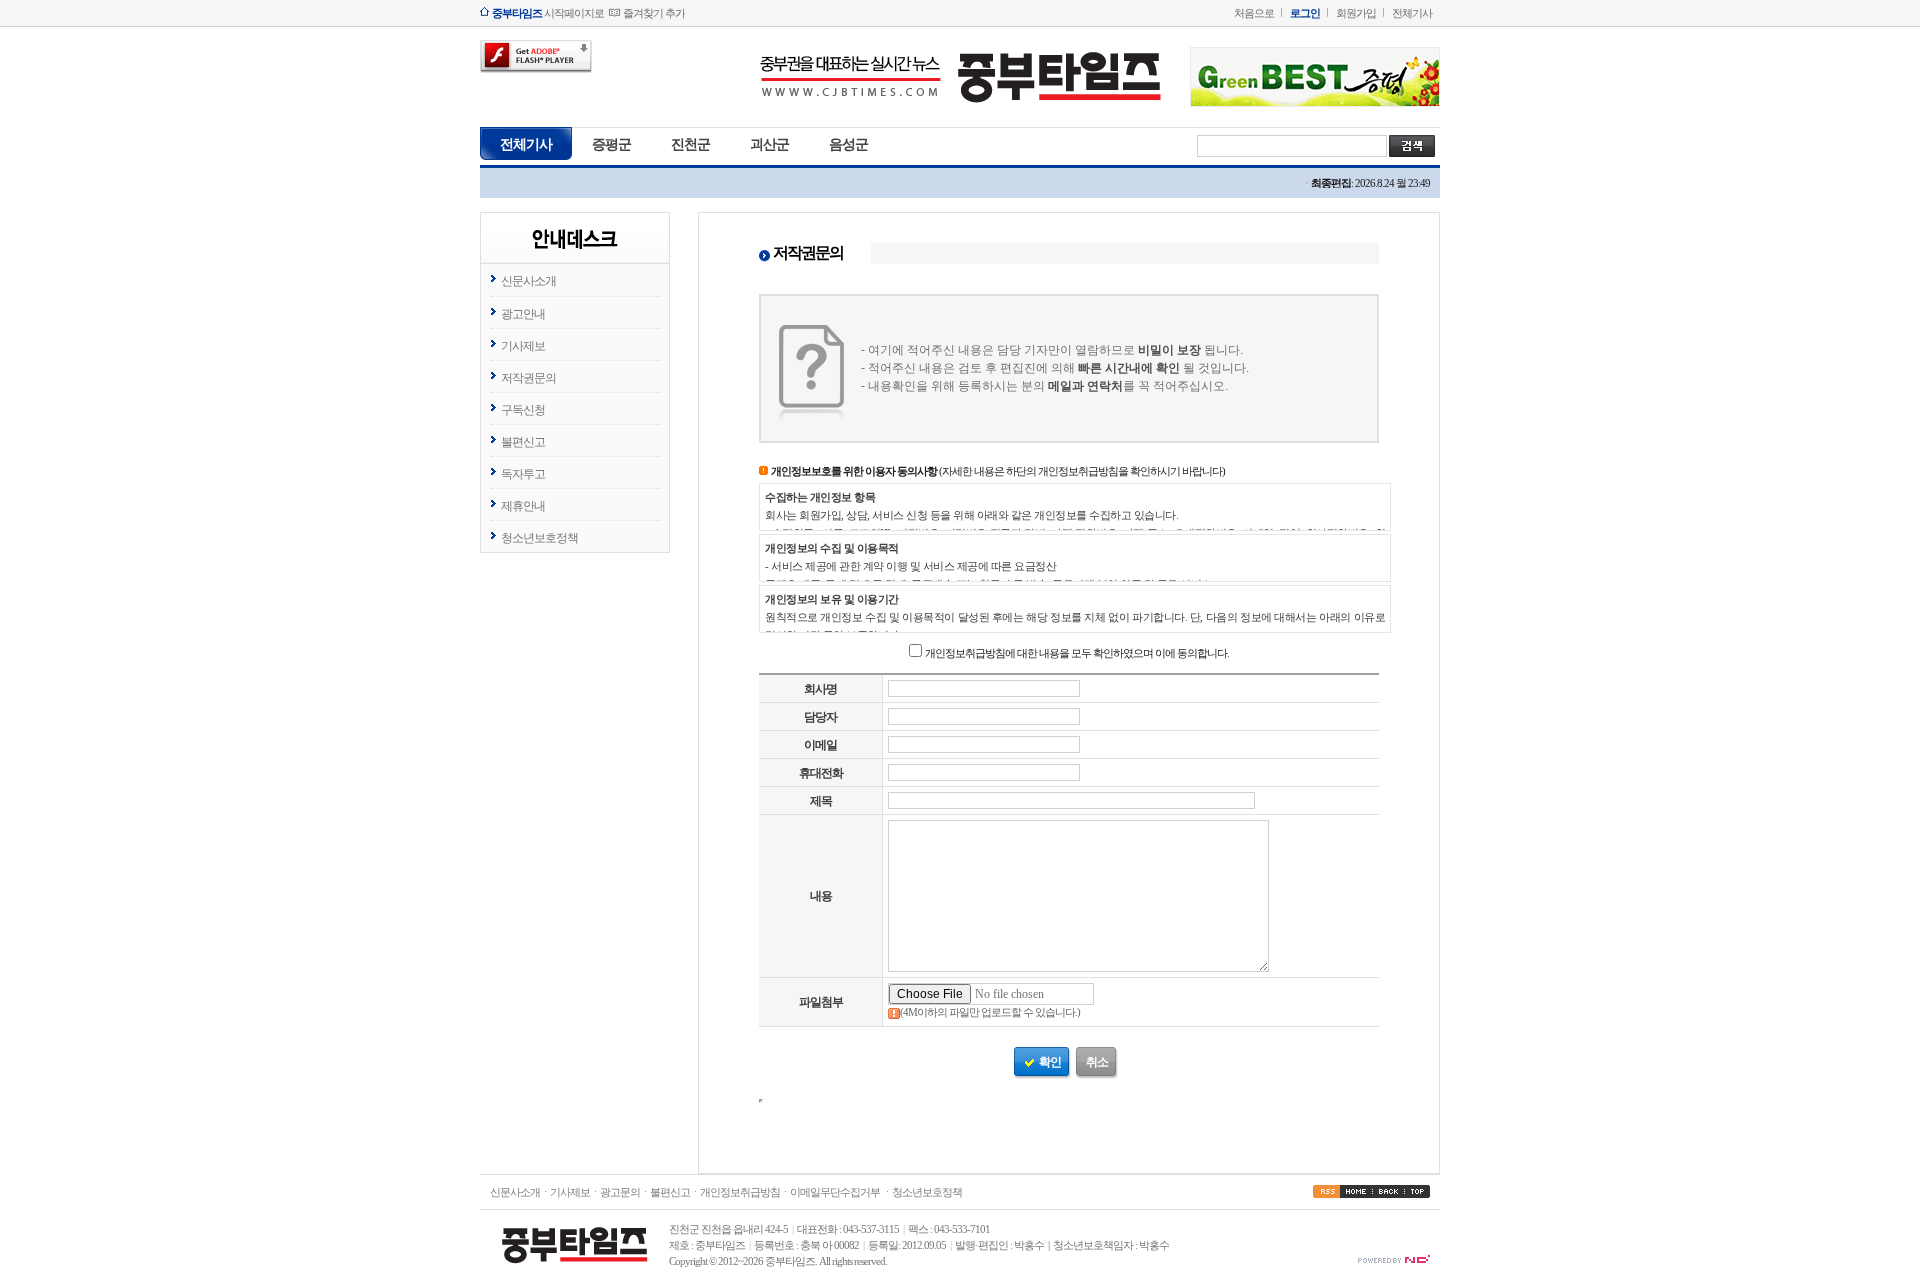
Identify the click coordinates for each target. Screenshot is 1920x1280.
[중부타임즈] (960, 108)
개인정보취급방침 (740, 1192)
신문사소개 (528, 281)
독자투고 (523, 474)
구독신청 (523, 410)
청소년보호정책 (539, 538)
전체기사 (1412, 13)
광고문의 (620, 1192)
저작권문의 (528, 378)
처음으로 (1254, 13)
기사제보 (523, 346)
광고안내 (523, 314)
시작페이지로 (548, 13)
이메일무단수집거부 (835, 1192)
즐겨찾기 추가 (654, 13)
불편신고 (523, 442)
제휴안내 (523, 506)
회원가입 (1356, 13)
